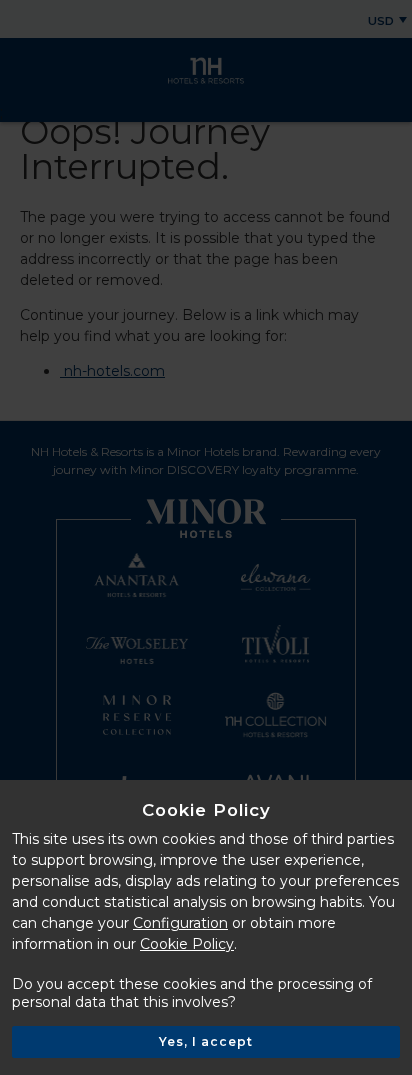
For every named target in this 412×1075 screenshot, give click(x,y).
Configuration (180, 923)
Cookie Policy (187, 944)
